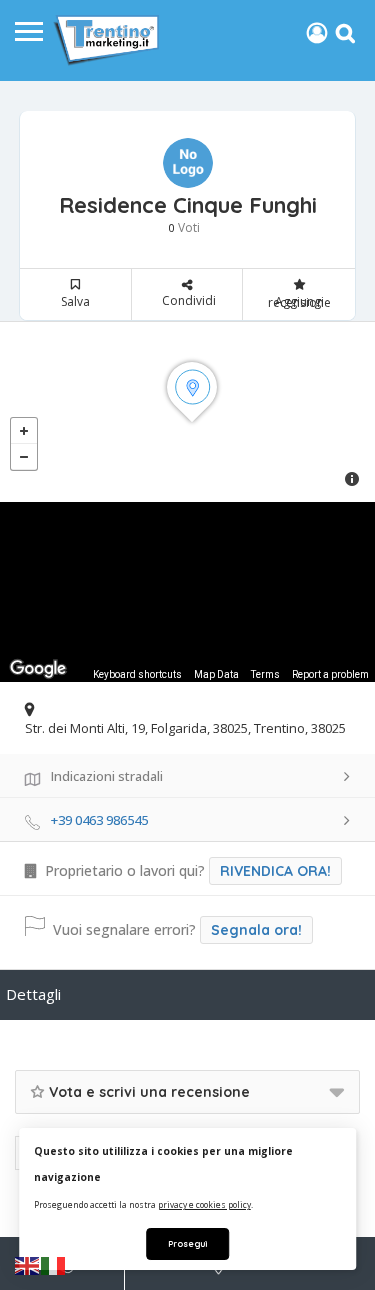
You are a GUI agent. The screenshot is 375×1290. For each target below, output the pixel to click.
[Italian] (54, 1265)
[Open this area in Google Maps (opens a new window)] (38, 669)
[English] (28, 1265)
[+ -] (187, 412)
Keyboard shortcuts (137, 674)
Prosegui (187, 1243)
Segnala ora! (256, 930)
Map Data (216, 674)
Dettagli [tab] (33, 994)
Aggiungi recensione (299, 302)
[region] (187, 592)
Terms (265, 674)
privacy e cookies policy (204, 1204)
